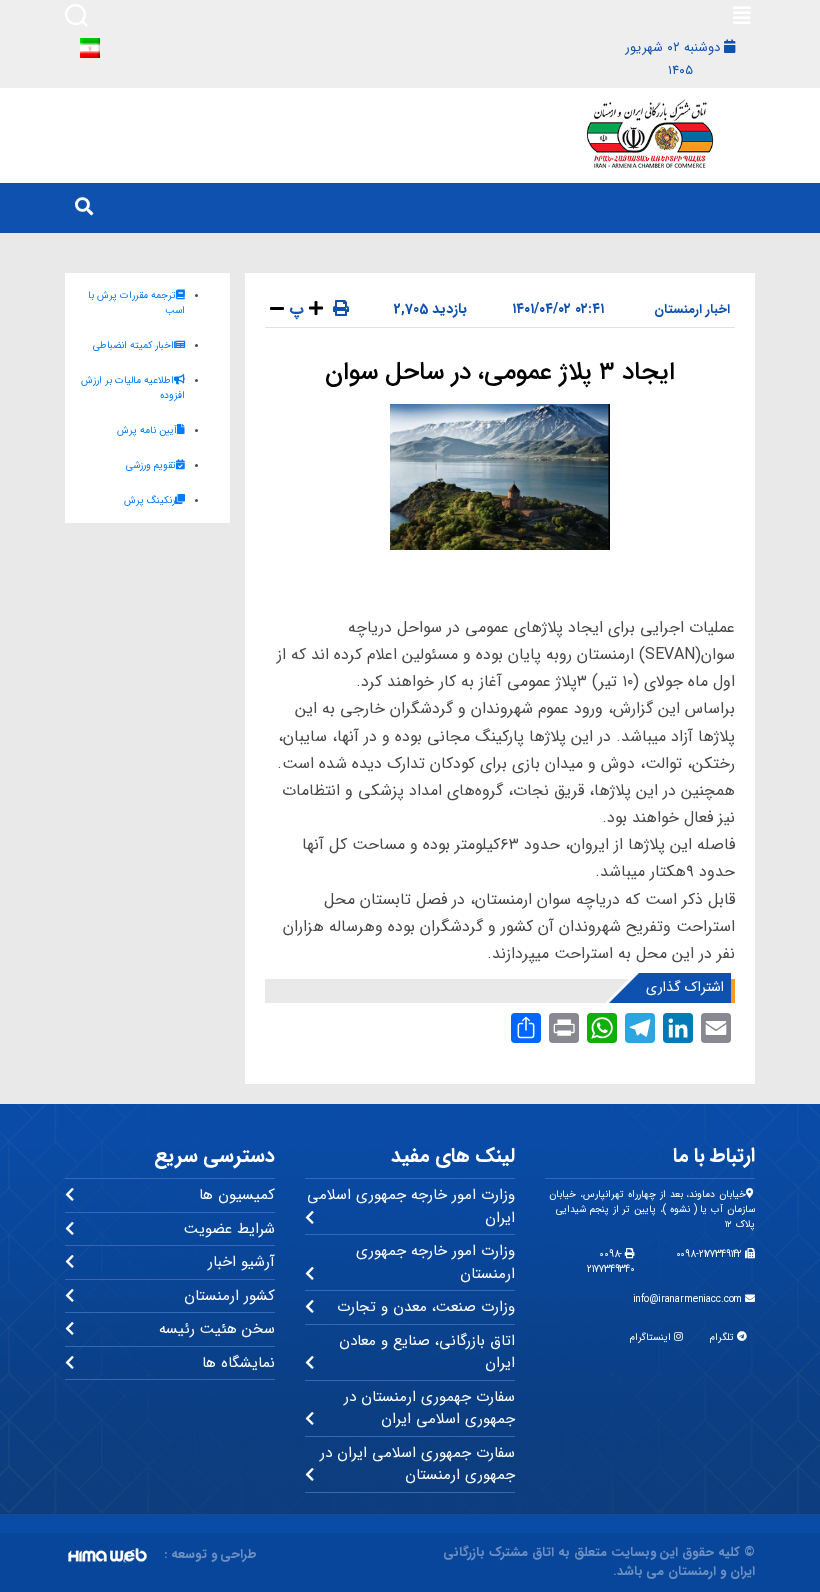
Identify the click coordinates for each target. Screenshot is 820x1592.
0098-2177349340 (611, 1262)
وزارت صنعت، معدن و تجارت (426, 1307)
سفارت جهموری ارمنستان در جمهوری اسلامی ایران (429, 1408)
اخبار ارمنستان (692, 309)
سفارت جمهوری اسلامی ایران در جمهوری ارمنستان (417, 1464)
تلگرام (723, 1337)
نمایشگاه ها (238, 1363)
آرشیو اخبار (241, 1262)
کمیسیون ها (237, 1195)
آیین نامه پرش (147, 430)
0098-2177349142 (711, 1254)
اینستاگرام (652, 1337)
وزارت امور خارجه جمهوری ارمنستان (435, 1262)
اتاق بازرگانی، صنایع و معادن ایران (427, 1352)
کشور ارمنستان (229, 1296)
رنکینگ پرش (149, 500)
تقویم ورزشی (151, 465)
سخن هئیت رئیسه (217, 1329)
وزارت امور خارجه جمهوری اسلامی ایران (411, 1206)
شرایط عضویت (229, 1229)
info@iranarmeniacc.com (689, 1299)
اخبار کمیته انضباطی (133, 345)
